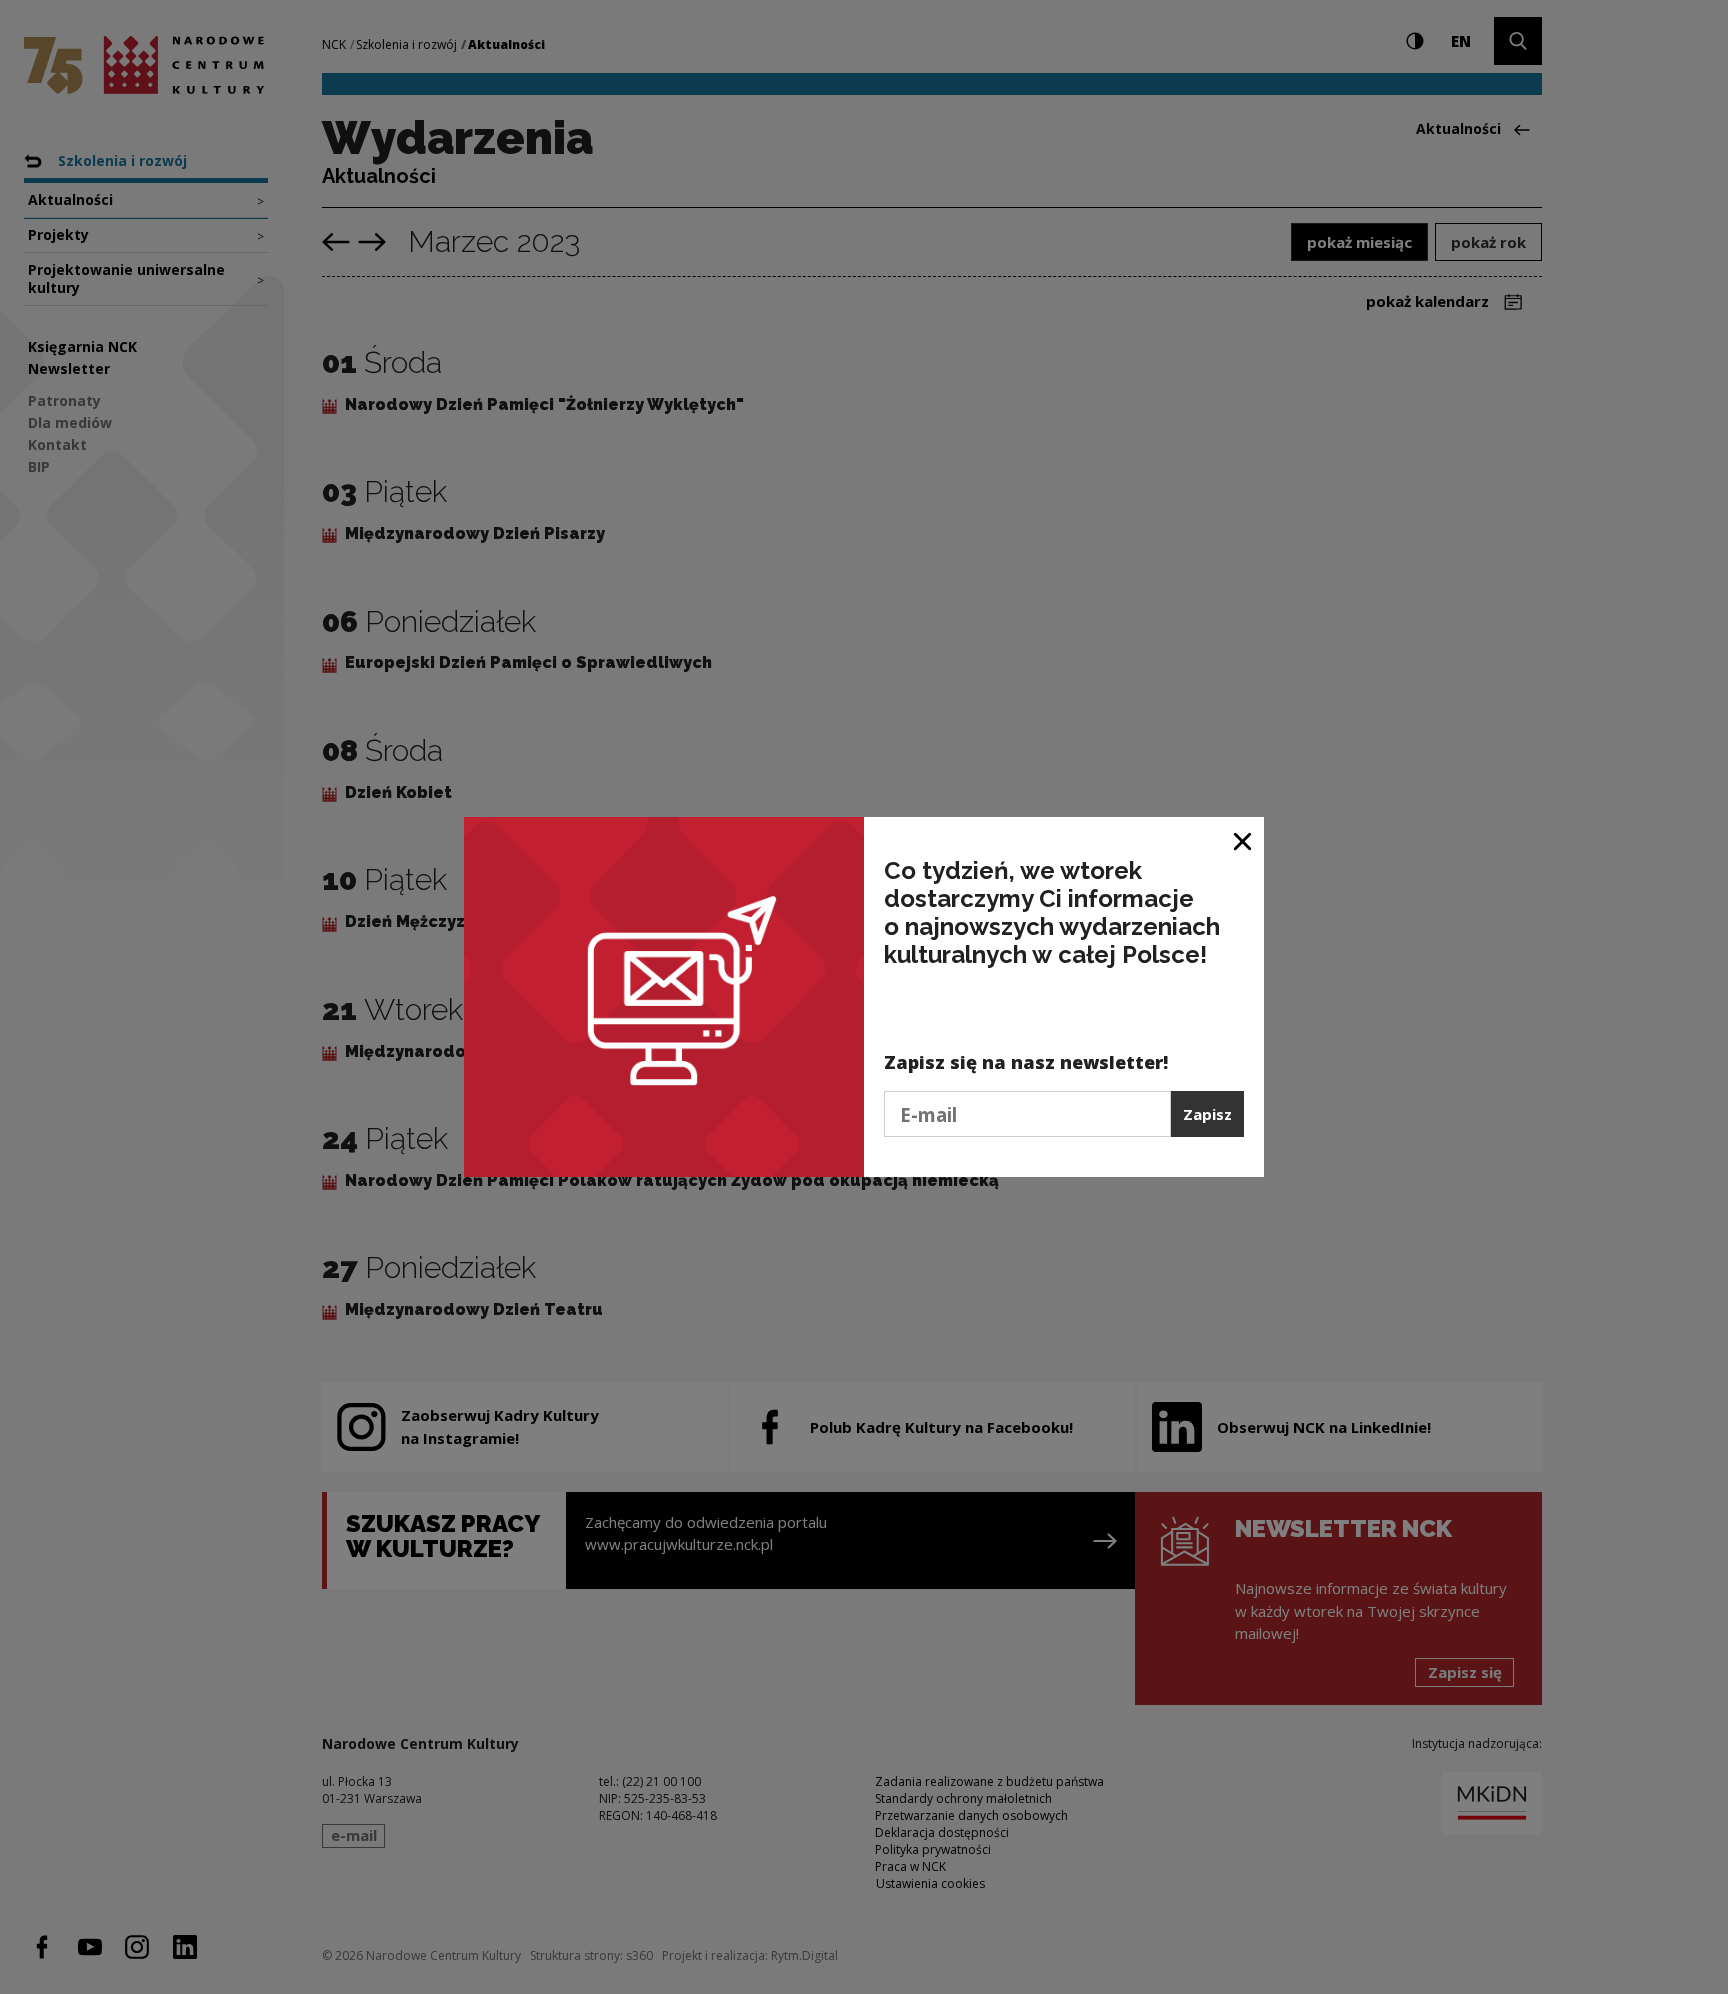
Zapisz (1207, 1114)
